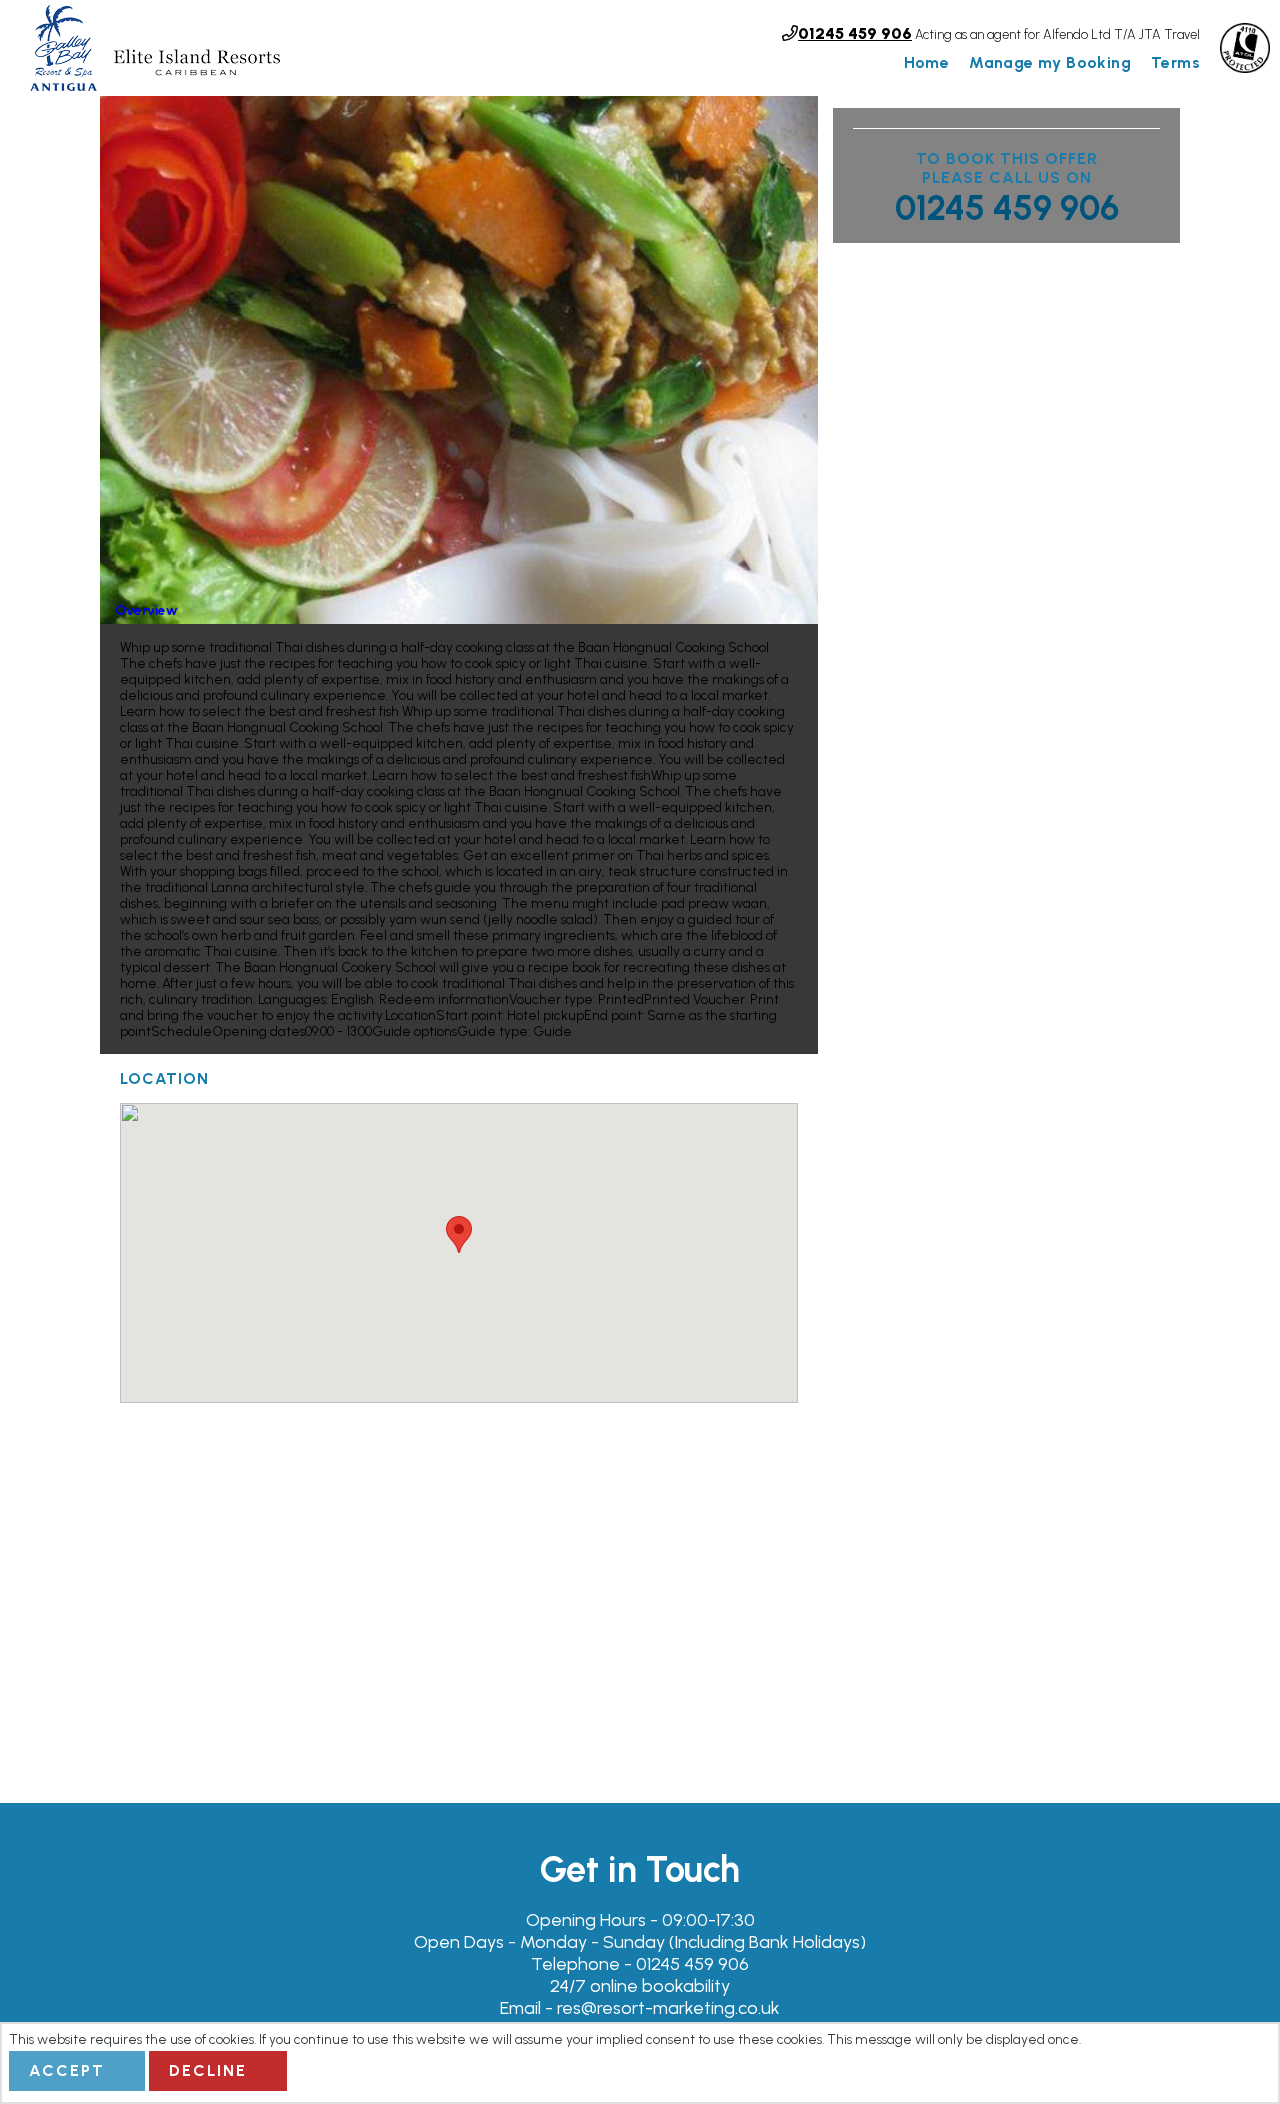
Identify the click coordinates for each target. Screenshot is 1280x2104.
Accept (67, 2070)
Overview (146, 610)
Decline (208, 2070)
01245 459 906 (1007, 208)
